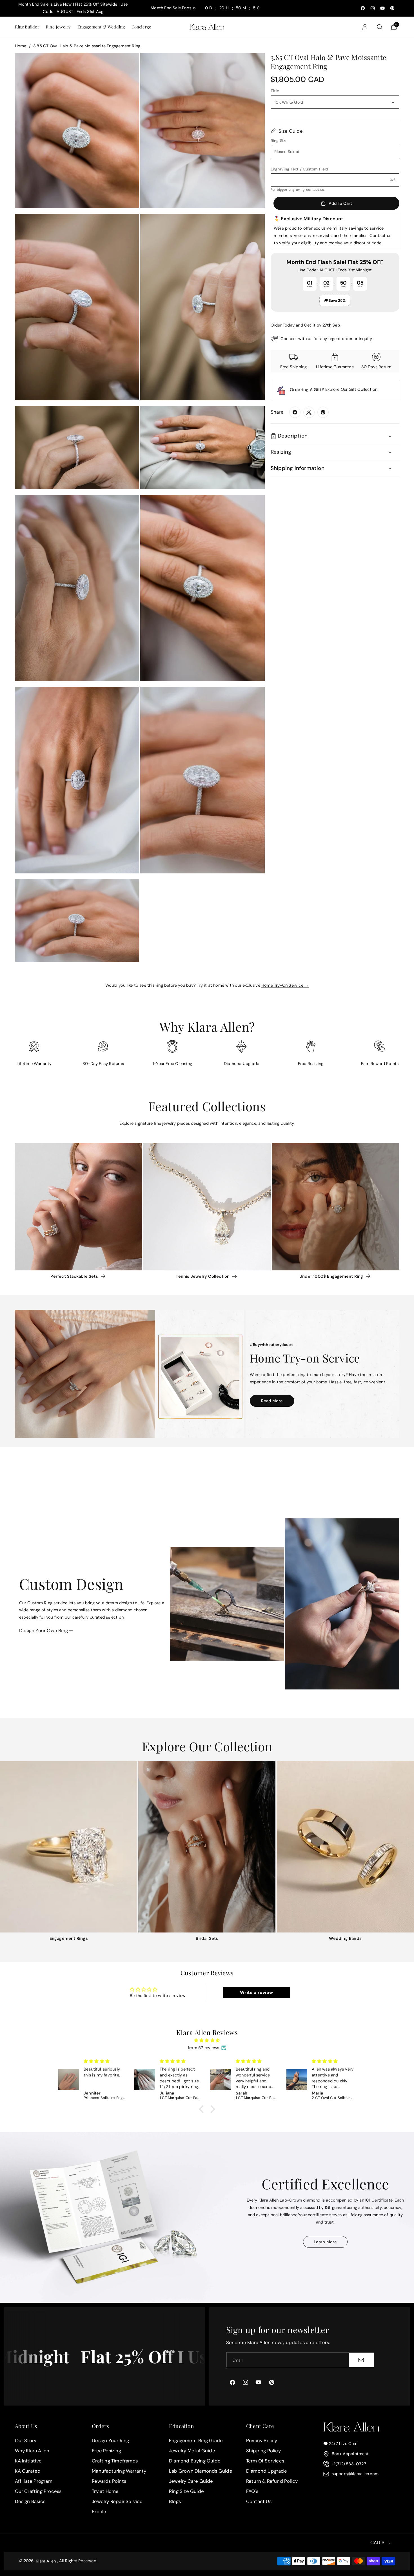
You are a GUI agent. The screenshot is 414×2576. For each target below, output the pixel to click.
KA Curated (28, 2471)
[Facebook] (295, 412)
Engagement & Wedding (101, 27)
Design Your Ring (110, 2440)
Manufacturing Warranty (119, 2471)
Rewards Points (109, 2481)
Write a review (256, 1992)
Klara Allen (46, 2561)
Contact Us (259, 2501)
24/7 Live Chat (343, 2444)
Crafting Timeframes (115, 2461)
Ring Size (279, 141)
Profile (99, 2511)
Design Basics (30, 2501)
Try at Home (105, 2491)
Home (21, 46)
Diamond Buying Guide (195, 2461)
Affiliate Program (34, 2481)
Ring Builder (27, 27)
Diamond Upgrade (267, 2471)
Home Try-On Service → (285, 985)
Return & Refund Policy (272, 2481)
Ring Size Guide (186, 2491)
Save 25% (337, 300)
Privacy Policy (262, 2440)
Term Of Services (265, 2461)
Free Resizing (106, 2451)
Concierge (142, 27)
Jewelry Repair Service (117, 2501)
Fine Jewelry (58, 27)
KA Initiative (28, 2461)
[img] (207, 2041)
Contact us (380, 236)
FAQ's (252, 2491)
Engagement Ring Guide (196, 2440)
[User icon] (365, 27)
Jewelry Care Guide (191, 2481)
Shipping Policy (263, 2451)
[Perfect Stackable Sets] (79, 1207)
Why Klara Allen (32, 2451)
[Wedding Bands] (345, 1847)
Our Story (26, 2440)
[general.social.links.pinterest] (323, 412)
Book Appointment (350, 2454)
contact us (315, 190)
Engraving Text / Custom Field (300, 169)
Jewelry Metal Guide (192, 2451)
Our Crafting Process (38, 2491)
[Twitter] (309, 412)
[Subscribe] (361, 2360)
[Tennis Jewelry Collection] (207, 1207)
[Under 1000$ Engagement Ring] (335, 1207)
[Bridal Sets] (207, 1847)
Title (275, 91)
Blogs (175, 2501)
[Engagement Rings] (69, 1847)
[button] (27, 27)
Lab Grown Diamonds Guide (201, 2471)
